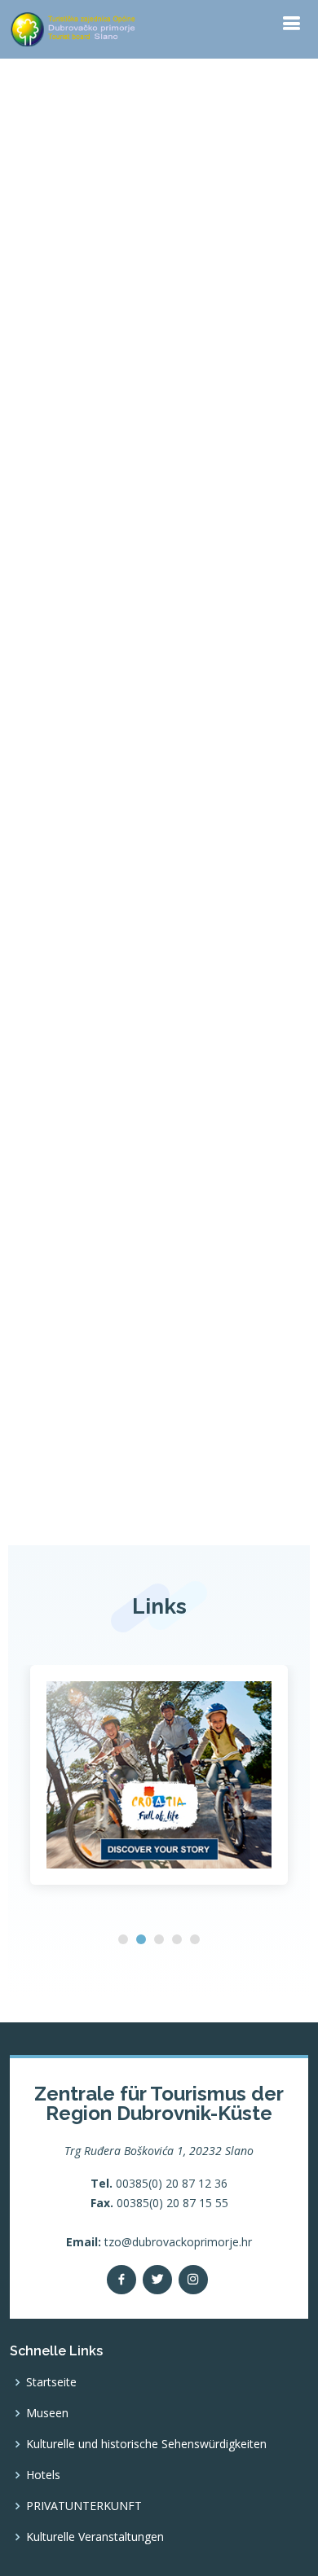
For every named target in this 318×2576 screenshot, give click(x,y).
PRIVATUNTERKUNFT (84, 2506)
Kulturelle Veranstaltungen (95, 2537)
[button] (123, 1939)
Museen (47, 2413)
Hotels (43, 2475)
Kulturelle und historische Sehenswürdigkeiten (146, 2444)
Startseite (51, 2382)
